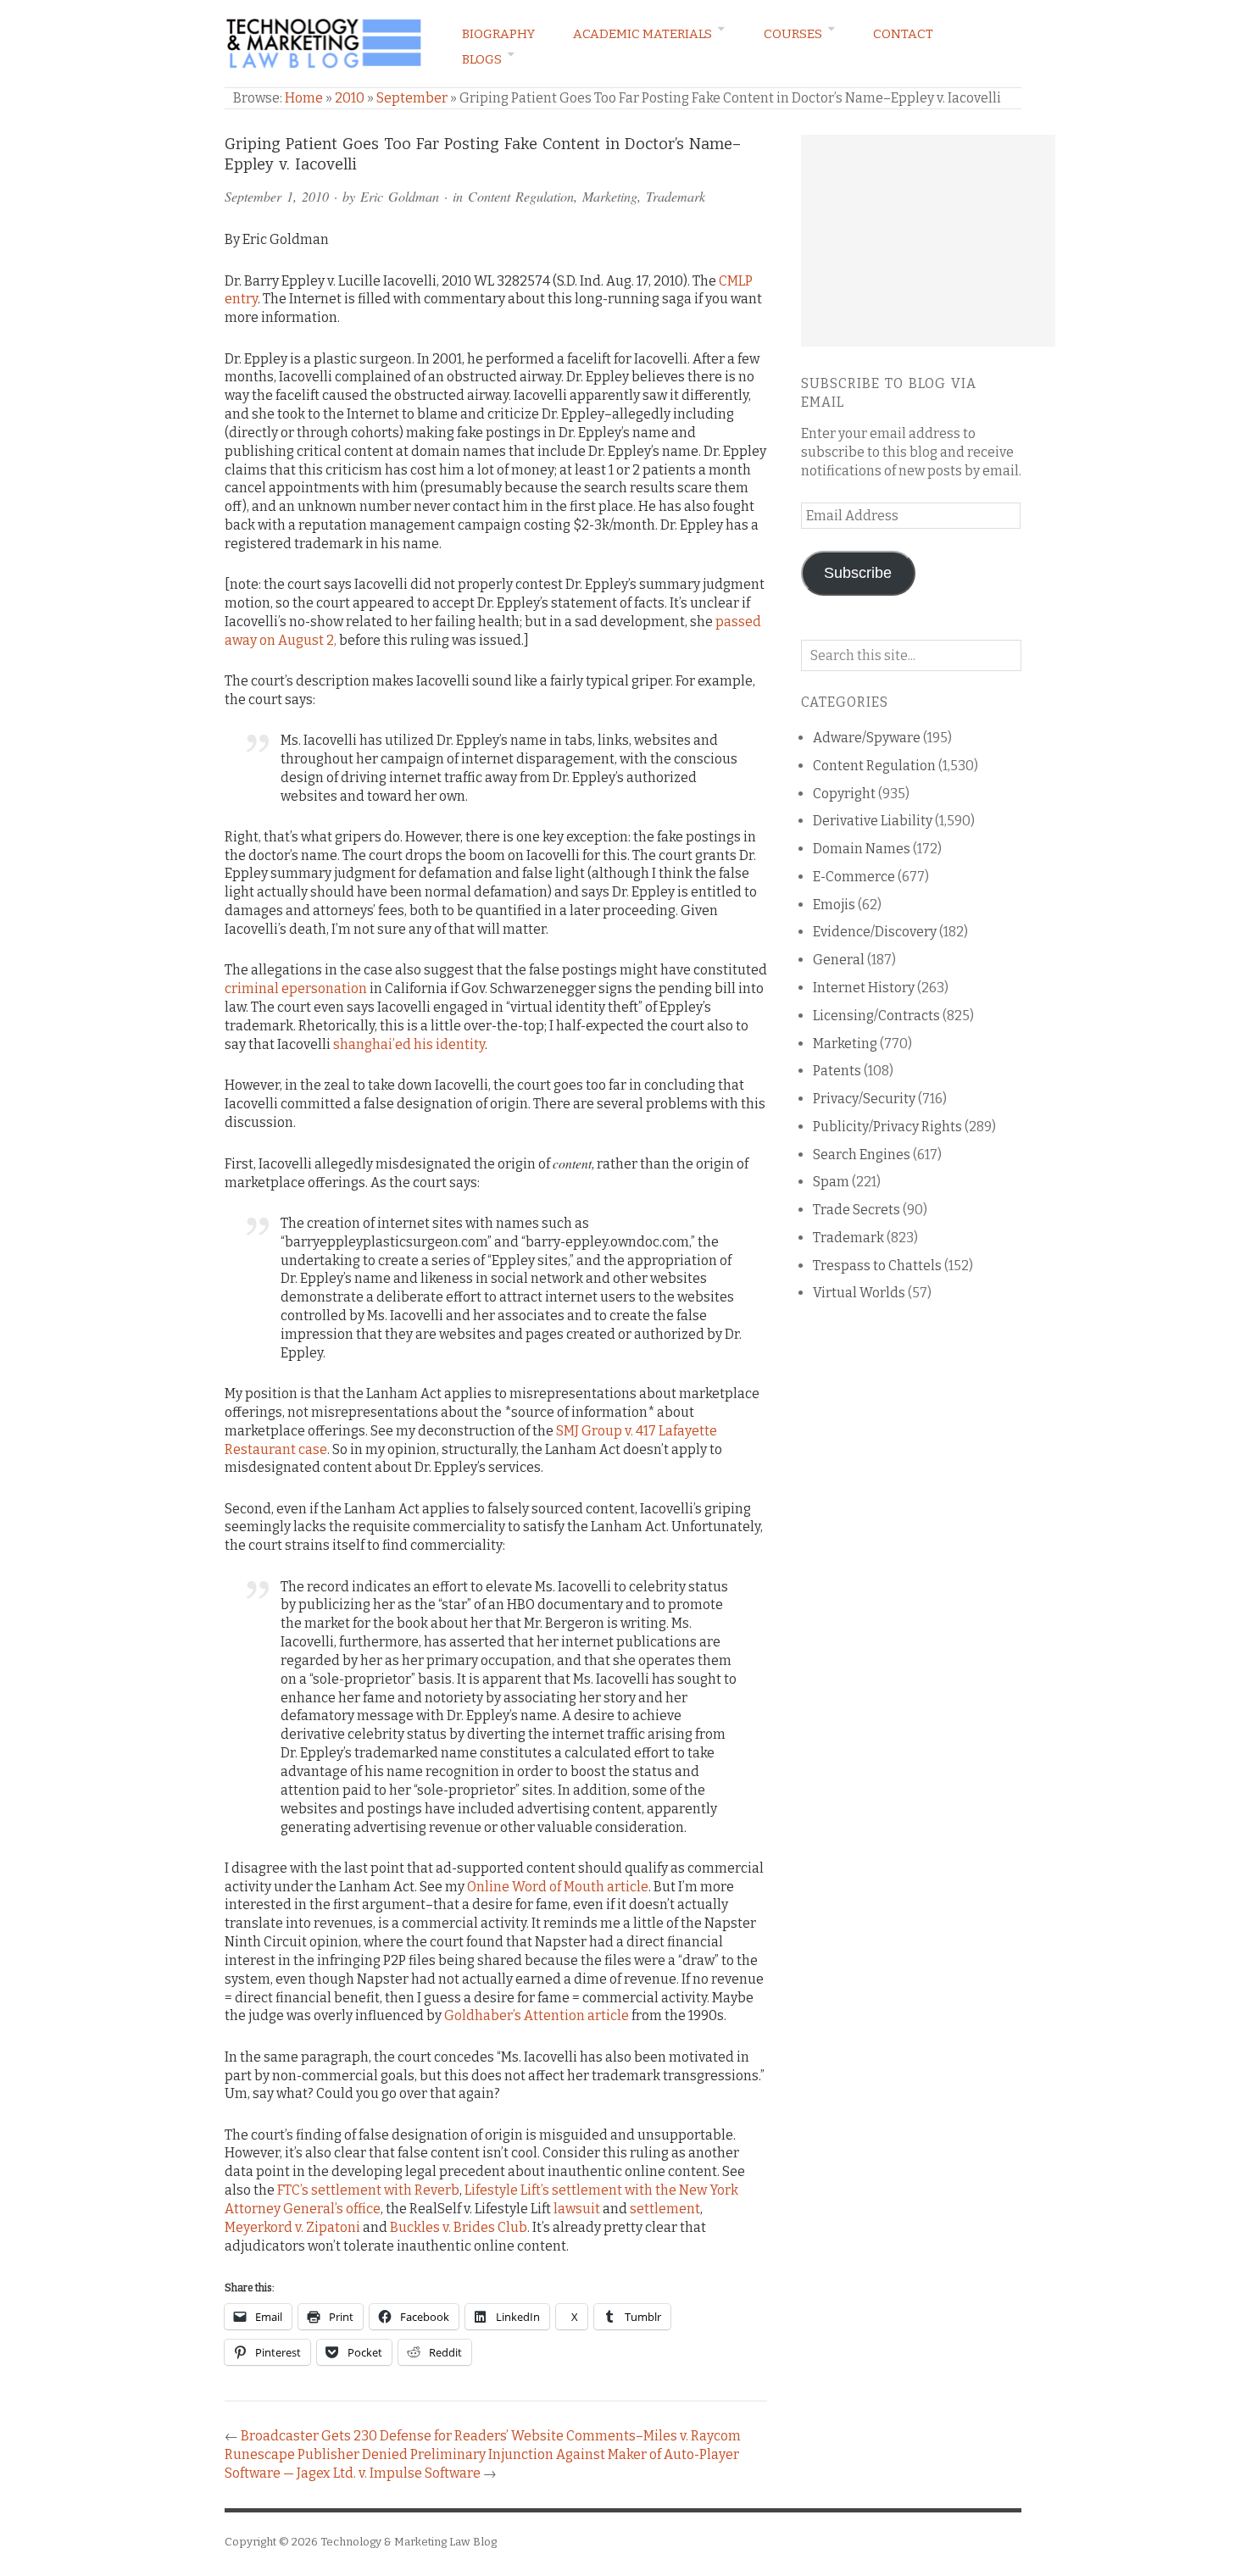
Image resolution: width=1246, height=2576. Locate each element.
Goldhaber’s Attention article (537, 2015)
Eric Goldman (400, 196)
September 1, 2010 (277, 196)
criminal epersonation (296, 988)
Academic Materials (642, 34)
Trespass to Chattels (877, 1266)
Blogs (482, 59)
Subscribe (858, 573)
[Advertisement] (928, 241)
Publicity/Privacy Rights (887, 1127)
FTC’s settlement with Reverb (368, 2190)
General (839, 960)
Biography (498, 34)
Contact (903, 34)
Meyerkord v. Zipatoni (292, 2227)
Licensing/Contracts (876, 1016)
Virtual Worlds (859, 1293)
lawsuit (577, 2209)
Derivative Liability (873, 821)
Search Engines (862, 1155)
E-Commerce (854, 877)
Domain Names (862, 849)
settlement (665, 2209)
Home (304, 98)
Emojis (834, 905)
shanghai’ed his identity (409, 1044)
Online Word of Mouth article (558, 1887)
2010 (350, 98)
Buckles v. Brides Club (459, 2227)
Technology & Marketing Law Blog (409, 2542)
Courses (793, 34)
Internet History (864, 988)
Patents (837, 1071)
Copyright (844, 794)
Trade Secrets (857, 1210)
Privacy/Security (864, 1099)
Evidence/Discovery (875, 932)
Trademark (676, 196)
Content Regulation (521, 196)
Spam (831, 1182)
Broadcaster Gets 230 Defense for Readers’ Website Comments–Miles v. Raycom (491, 2436)
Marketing (610, 196)
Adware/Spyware (867, 738)
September (412, 98)
